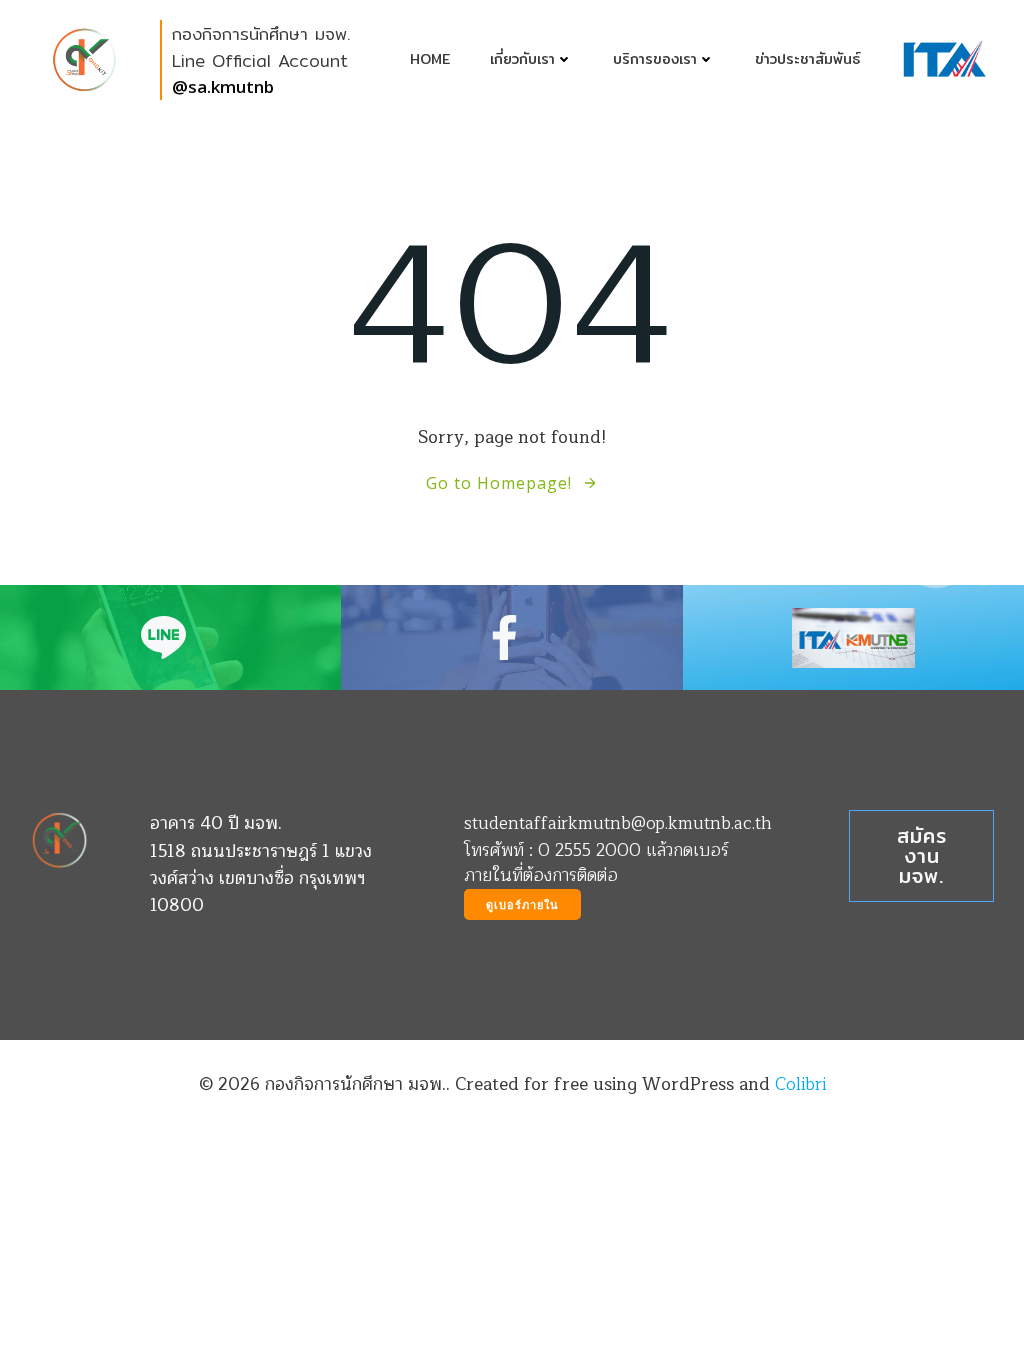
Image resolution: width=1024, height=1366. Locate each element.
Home (430, 59)
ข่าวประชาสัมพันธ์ (807, 59)
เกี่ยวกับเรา (522, 59)
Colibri (800, 1084)
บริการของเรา (655, 59)
